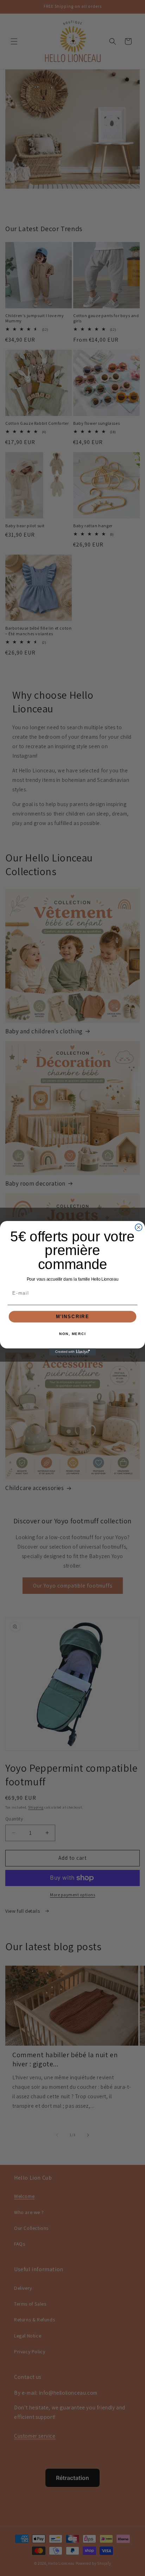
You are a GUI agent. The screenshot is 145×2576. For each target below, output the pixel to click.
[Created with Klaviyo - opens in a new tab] (72, 1352)
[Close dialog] (139, 1227)
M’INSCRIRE (73, 1316)
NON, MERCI (72, 1334)
